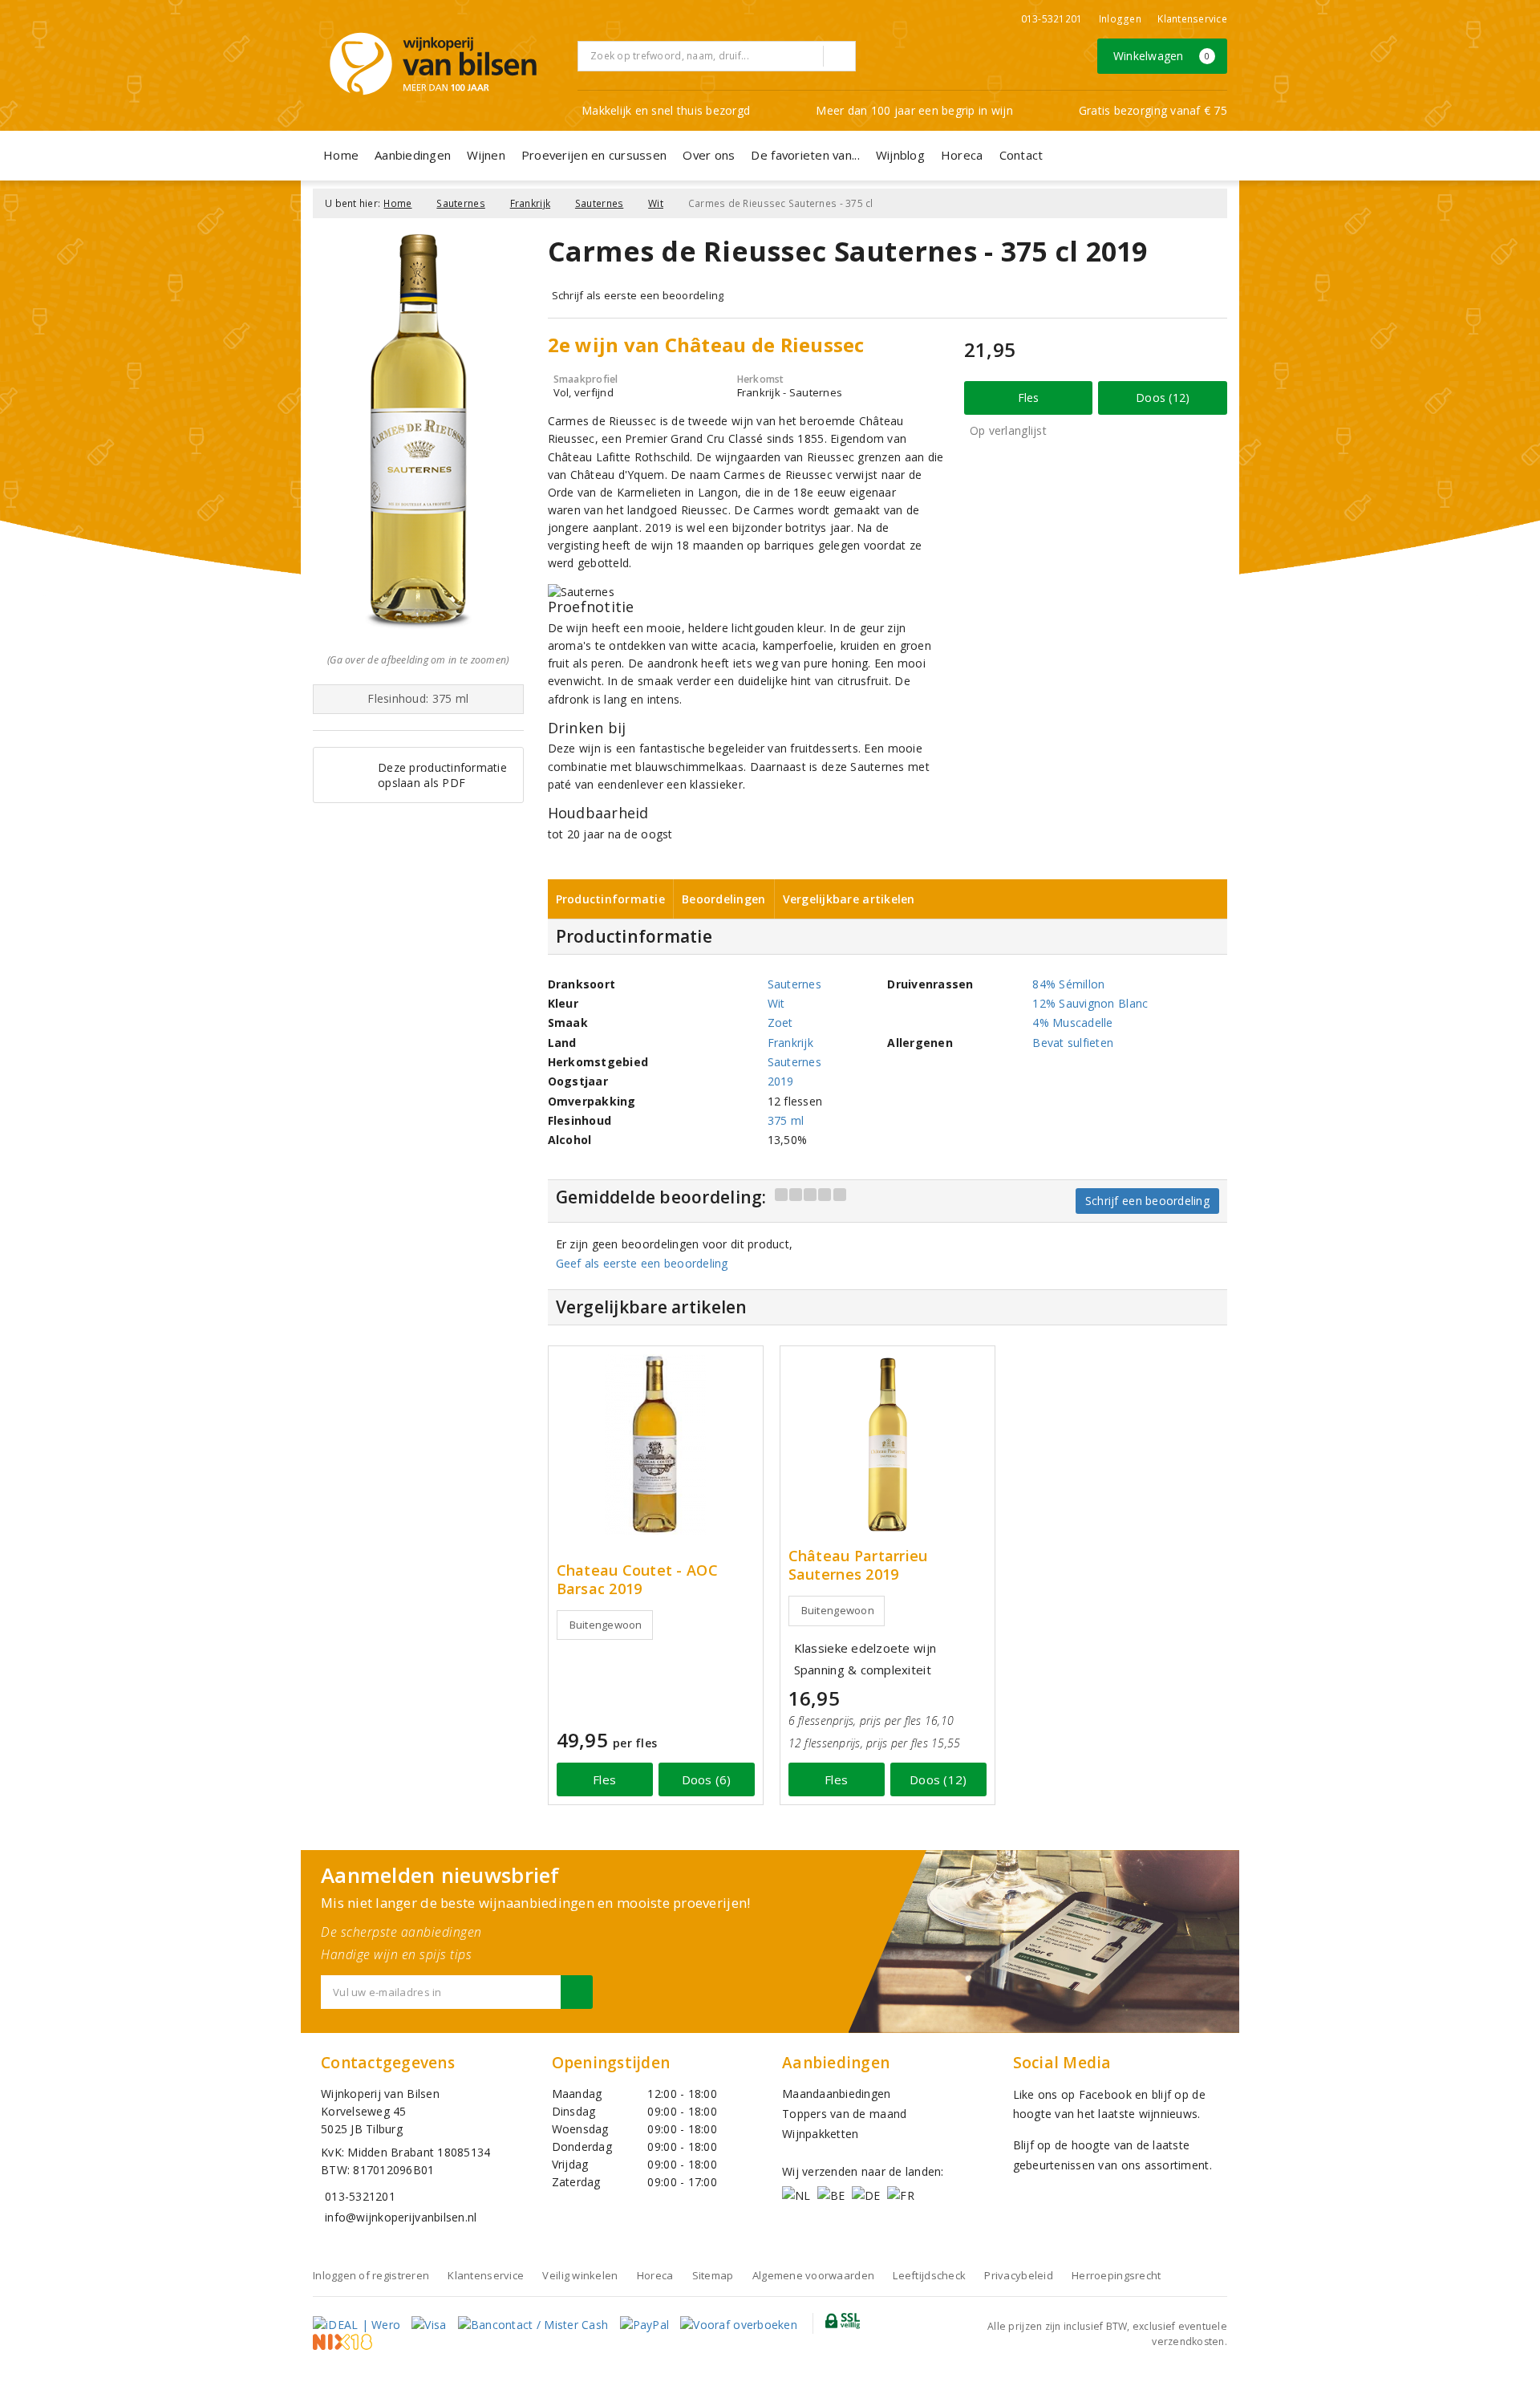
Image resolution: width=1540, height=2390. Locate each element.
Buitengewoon (606, 1625)
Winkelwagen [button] (1162, 56)
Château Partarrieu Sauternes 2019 (858, 1565)
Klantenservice (1192, 19)
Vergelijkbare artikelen (849, 899)
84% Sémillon (1068, 984)
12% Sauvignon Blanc (1090, 1003)
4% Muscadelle (1072, 1023)
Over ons (709, 155)
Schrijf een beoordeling (1147, 1201)
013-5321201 (1052, 19)
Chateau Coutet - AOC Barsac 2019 (637, 1580)
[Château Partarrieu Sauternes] (888, 1445)
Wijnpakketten (820, 2134)
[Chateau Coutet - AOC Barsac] (656, 1445)
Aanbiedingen (413, 155)
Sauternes (460, 203)
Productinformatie (611, 899)
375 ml (786, 1120)
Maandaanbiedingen (837, 2094)
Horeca (962, 155)
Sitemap (713, 2275)
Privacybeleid (1018, 2275)
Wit (656, 203)
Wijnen (486, 155)
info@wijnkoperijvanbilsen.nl (401, 2217)
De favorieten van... (805, 155)
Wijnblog (900, 155)
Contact (1021, 155)
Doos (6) (707, 1779)
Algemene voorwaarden (813, 2275)
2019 (781, 1081)
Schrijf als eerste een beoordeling (638, 295)
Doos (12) (1163, 398)
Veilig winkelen (580, 2275)
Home (341, 155)
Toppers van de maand (844, 2114)
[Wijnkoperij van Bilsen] (433, 64)
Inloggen (1120, 19)
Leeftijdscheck (929, 2275)
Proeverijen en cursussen (594, 155)
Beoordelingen (723, 899)
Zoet (780, 1023)
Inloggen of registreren (371, 2275)
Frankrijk (530, 203)
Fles (1029, 398)
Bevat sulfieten (1073, 1043)
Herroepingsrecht (1116, 2275)
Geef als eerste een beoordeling (642, 1263)
